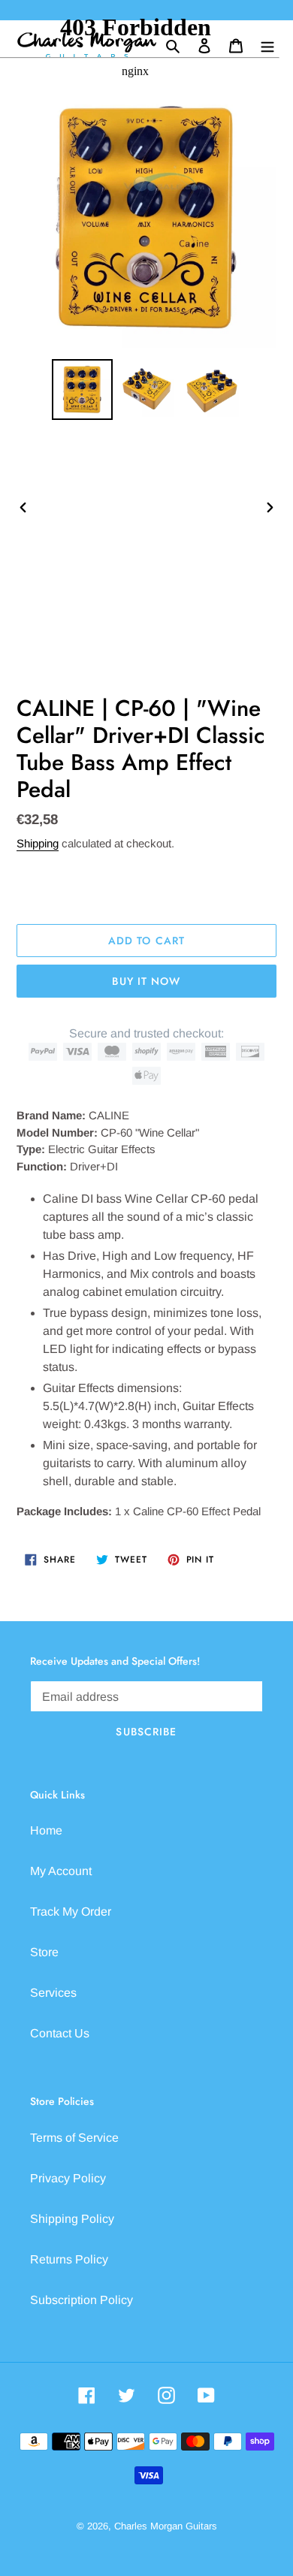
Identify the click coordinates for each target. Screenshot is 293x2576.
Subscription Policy (82, 2300)
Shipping (38, 843)
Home (46, 1830)
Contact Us (60, 2033)
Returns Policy (69, 2259)
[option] (83, 390)
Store (44, 1952)
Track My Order (71, 1912)
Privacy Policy (68, 2178)
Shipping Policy (72, 2219)
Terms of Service (74, 2138)
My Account (61, 1871)
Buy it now (146, 981)
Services (53, 1993)
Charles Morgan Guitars (166, 2526)
